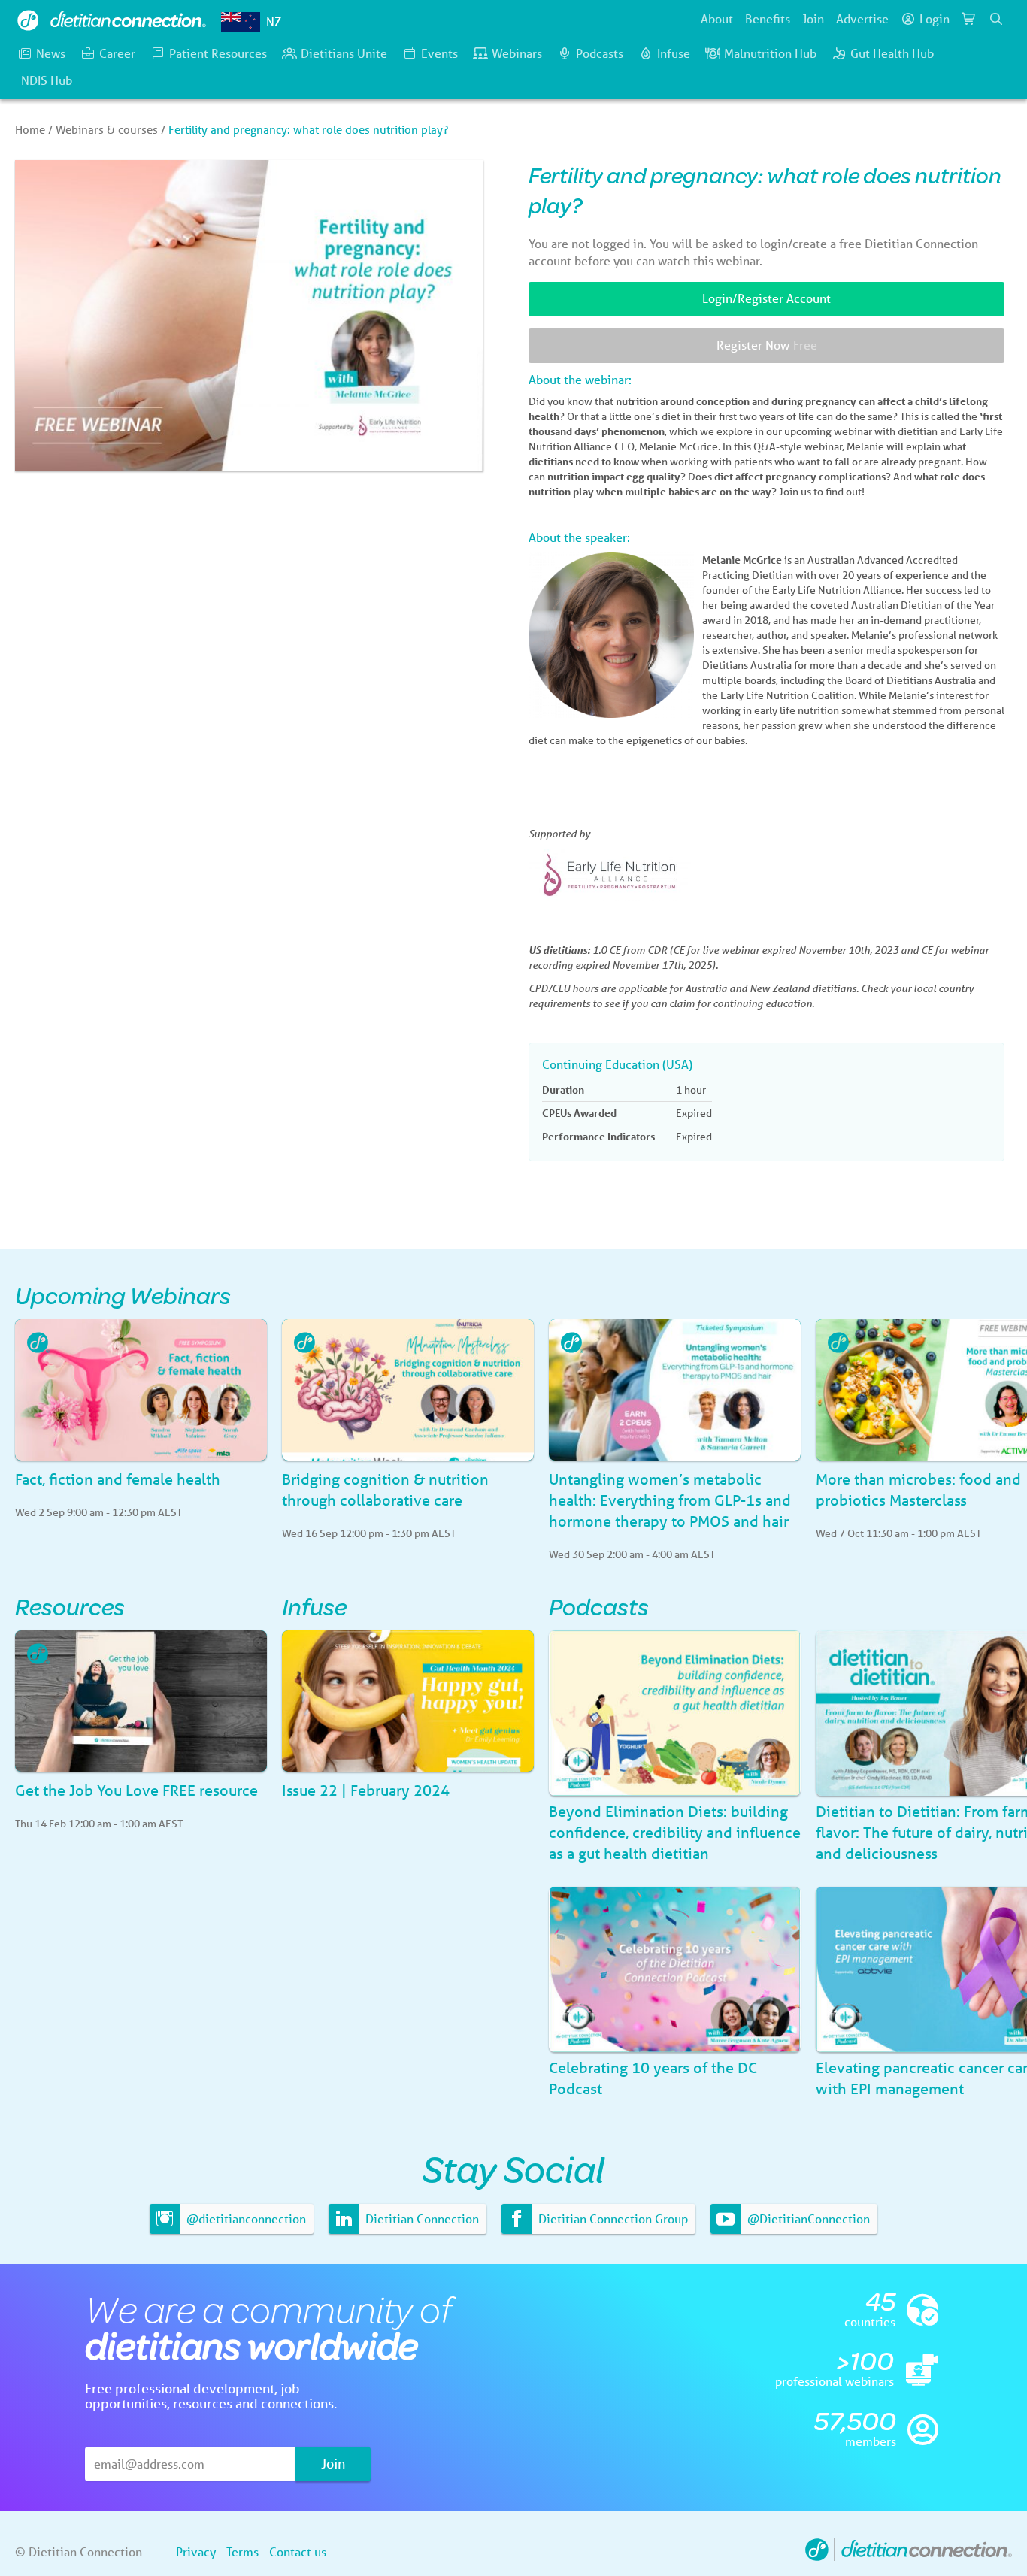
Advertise (862, 18)
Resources (70, 1606)
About (717, 18)
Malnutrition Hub (770, 53)
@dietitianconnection (245, 2219)
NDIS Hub (47, 80)
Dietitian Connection (421, 2219)
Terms (242, 2552)
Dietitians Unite (344, 53)
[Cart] (969, 19)
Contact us (298, 2552)
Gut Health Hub (892, 53)
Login (935, 18)
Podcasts (600, 53)
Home (30, 129)
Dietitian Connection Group (612, 2219)
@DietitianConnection (807, 2219)
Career (117, 53)
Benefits (768, 18)
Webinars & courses (107, 129)
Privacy (196, 2552)
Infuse (674, 53)
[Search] (996, 19)
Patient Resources (218, 53)
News (51, 53)
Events (439, 53)
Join (813, 18)
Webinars (517, 53)
